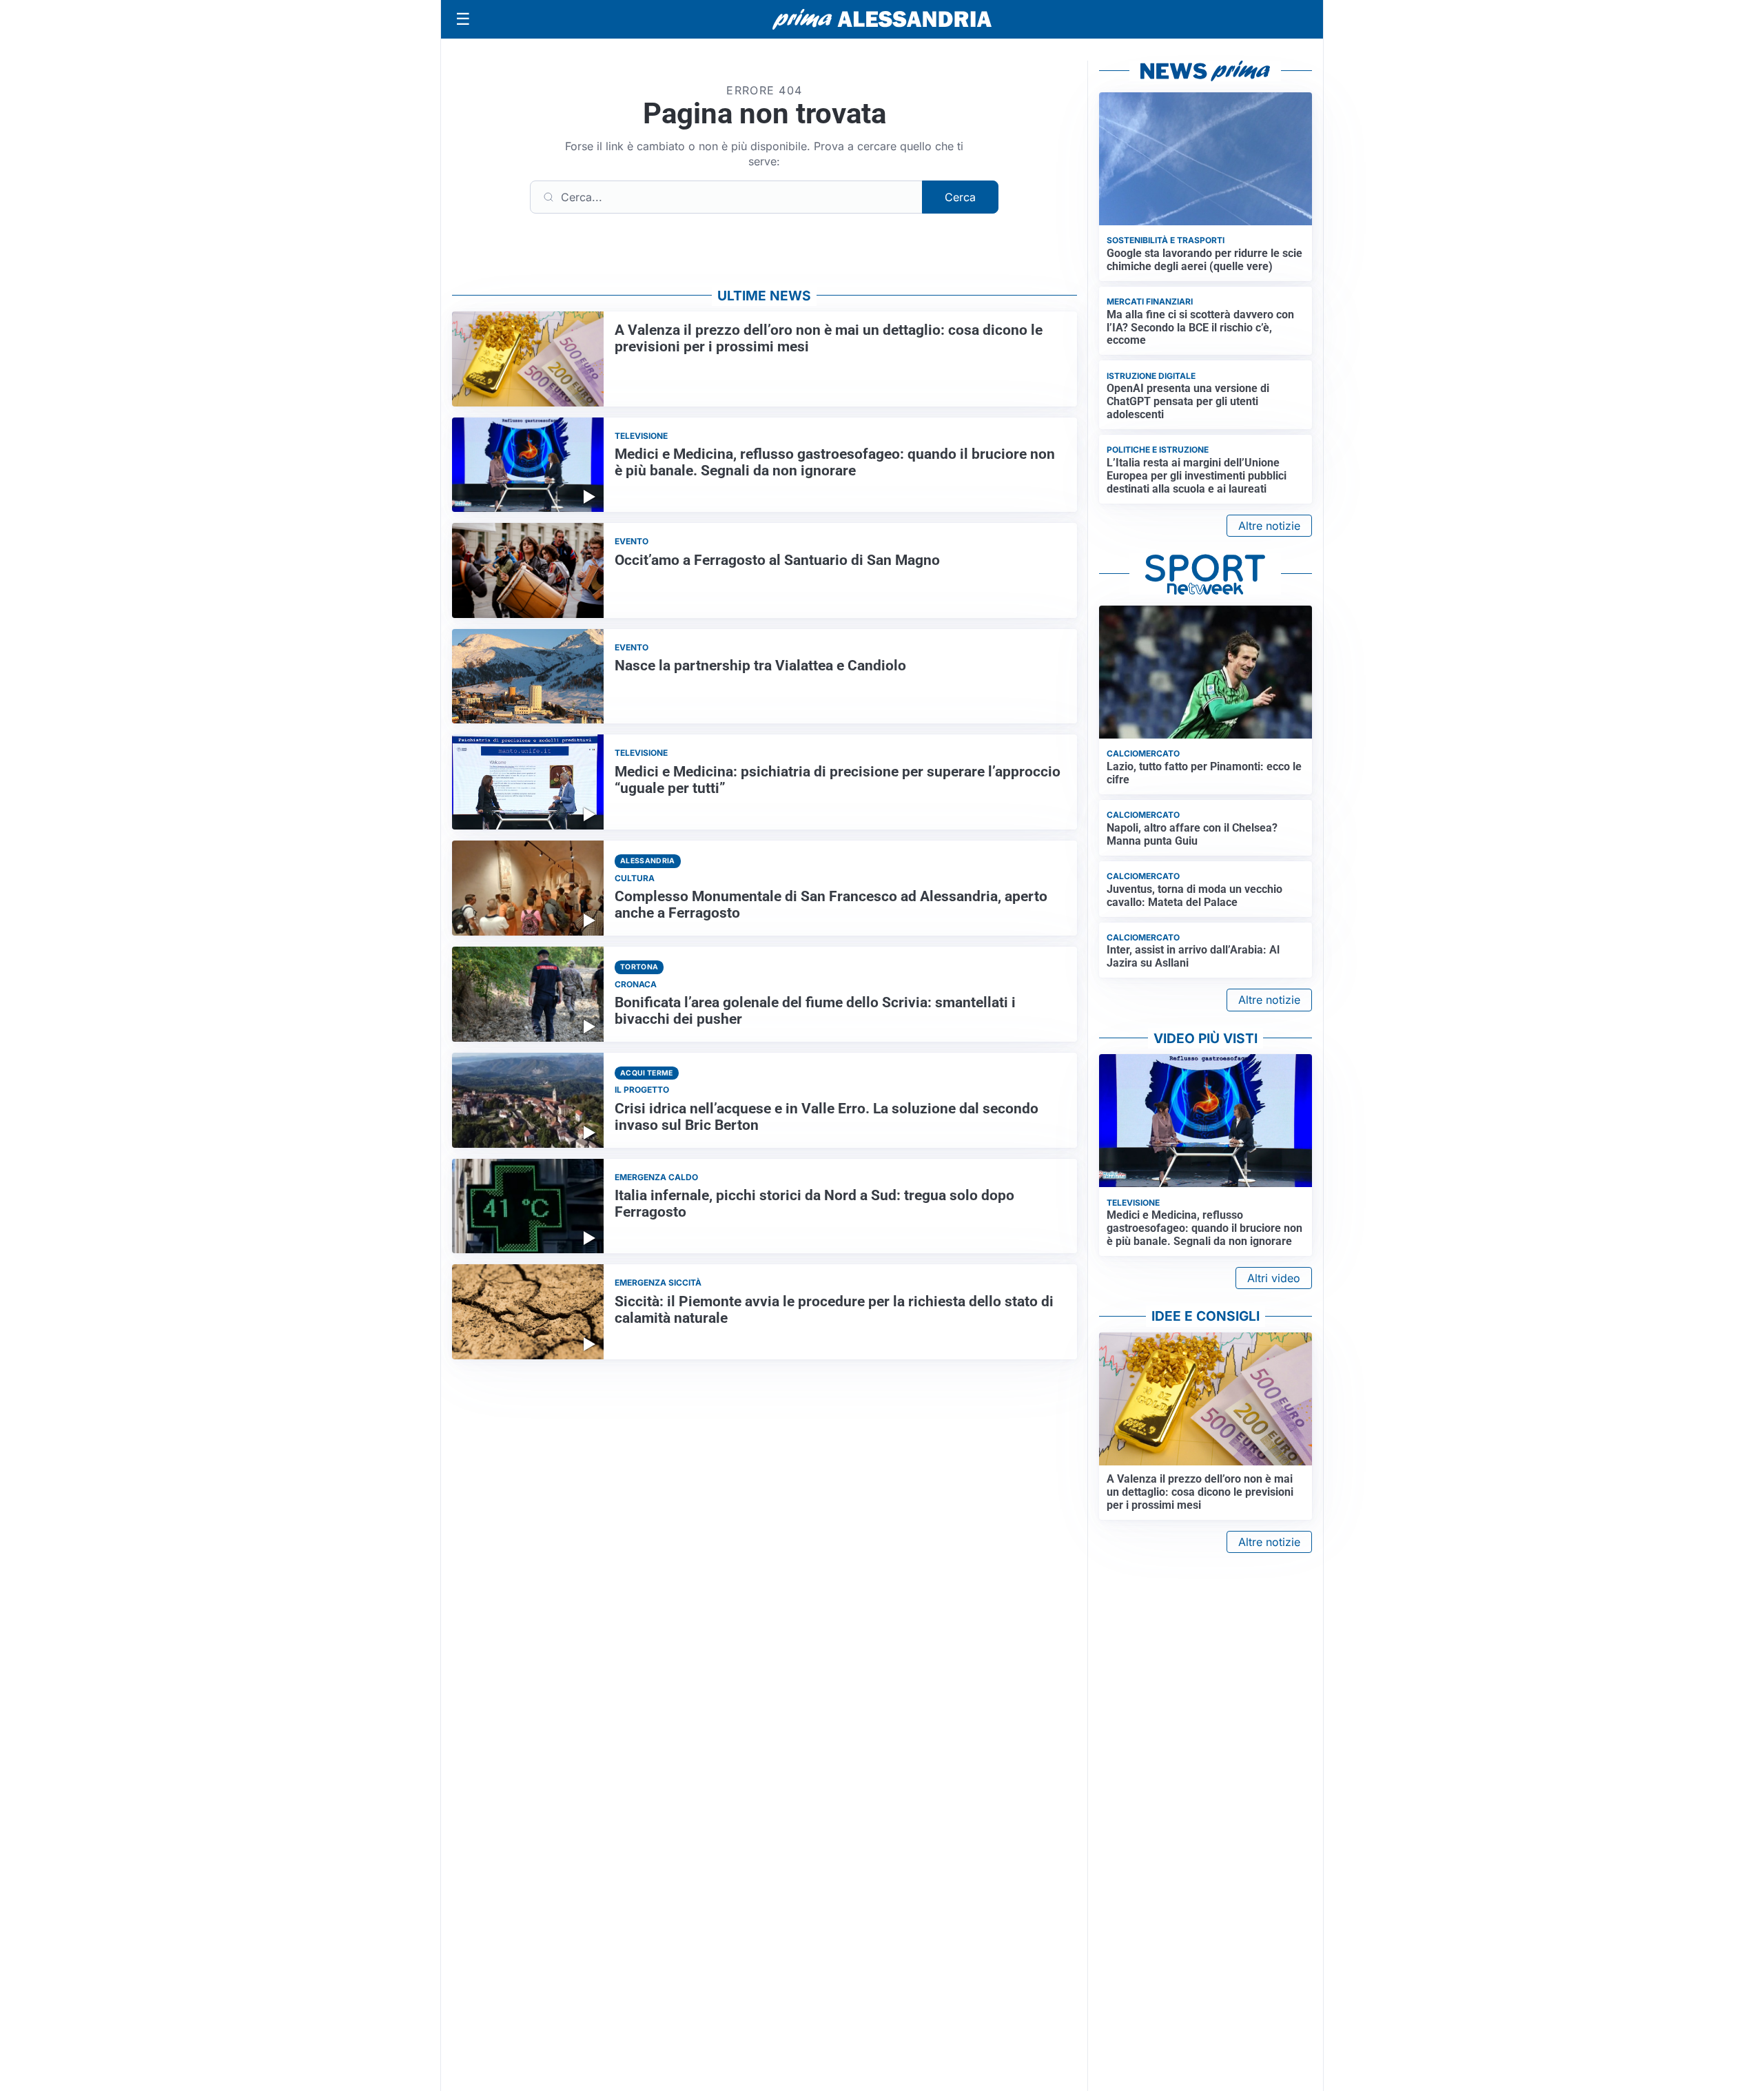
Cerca (960, 197)
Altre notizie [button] (1269, 526)
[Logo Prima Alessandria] (882, 19)
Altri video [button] (1274, 1278)
